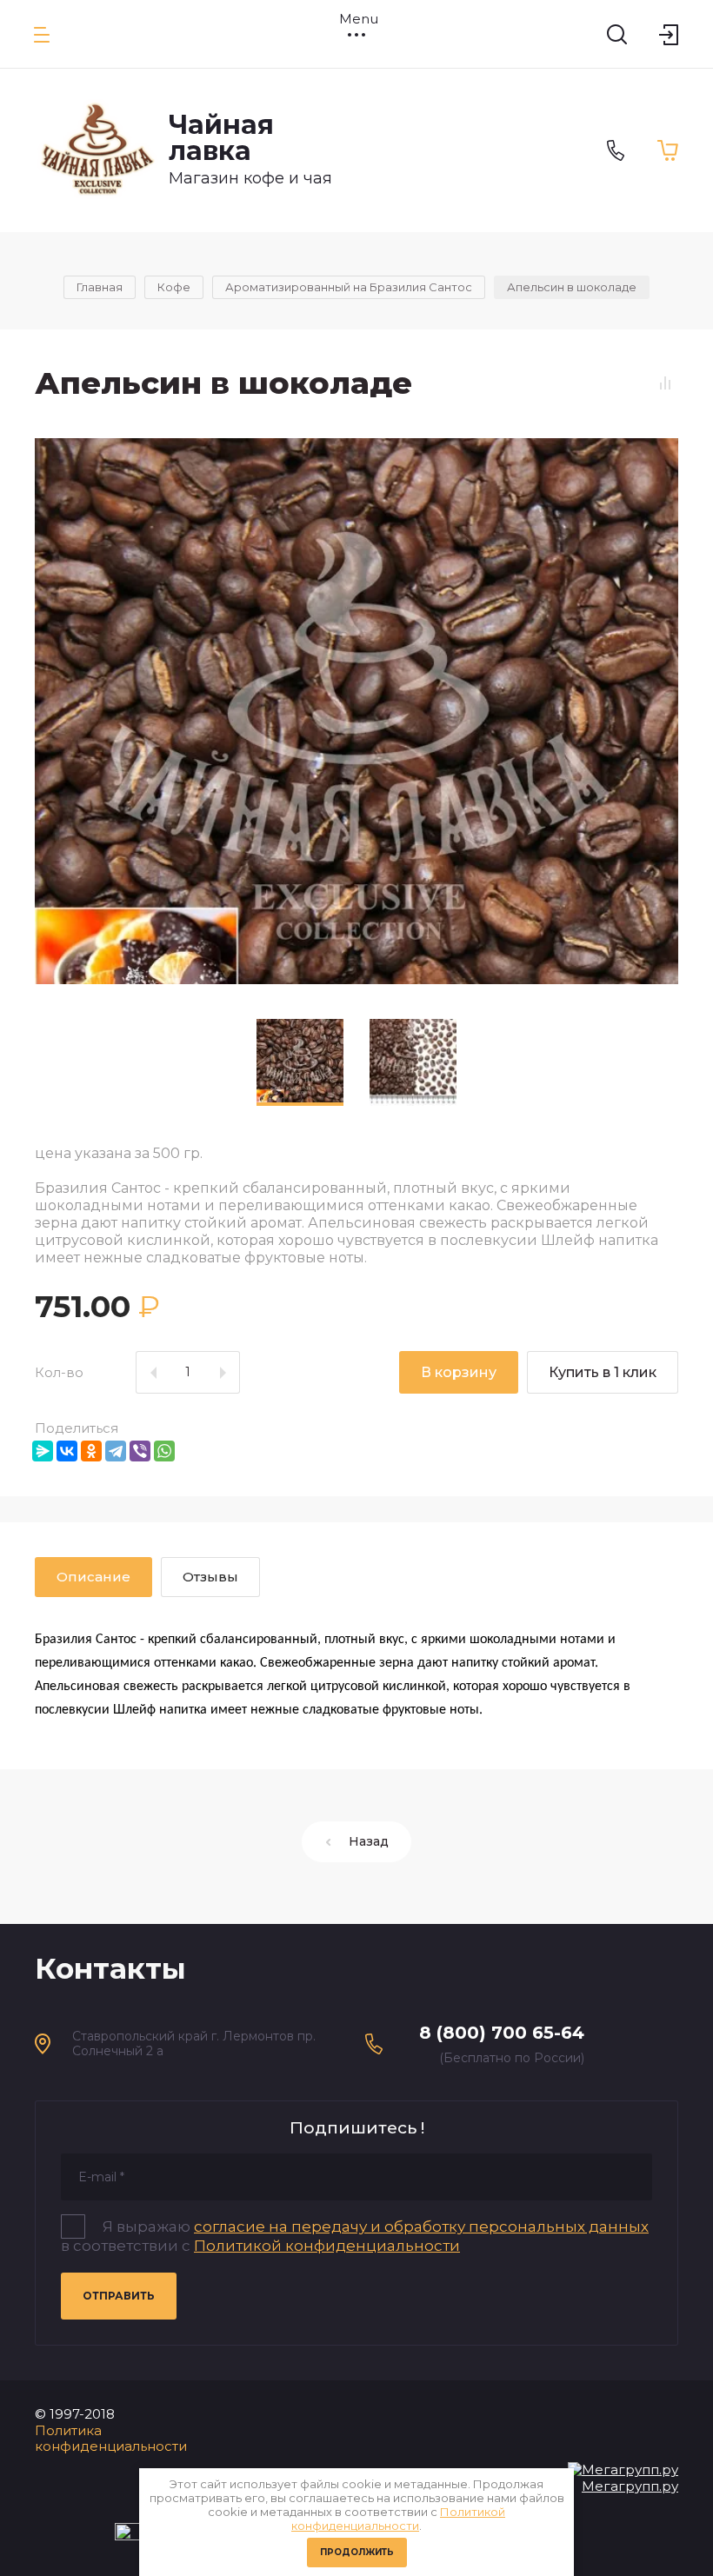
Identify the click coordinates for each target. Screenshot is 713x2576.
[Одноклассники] (91, 1451)
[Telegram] (116, 1451)
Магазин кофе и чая (250, 178)
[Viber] (140, 1451)
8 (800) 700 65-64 (502, 2033)
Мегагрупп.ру (630, 2486)
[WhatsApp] (164, 1451)
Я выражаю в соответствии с (355, 2236)
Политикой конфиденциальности (398, 2519)
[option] (356, 711)
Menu (356, 19)
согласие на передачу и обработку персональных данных (421, 2227)
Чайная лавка (221, 138)
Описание (93, 1577)
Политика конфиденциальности (111, 2439)
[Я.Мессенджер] (43, 1451)
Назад (369, 1841)
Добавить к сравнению (665, 383)
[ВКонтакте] (67, 1451)
